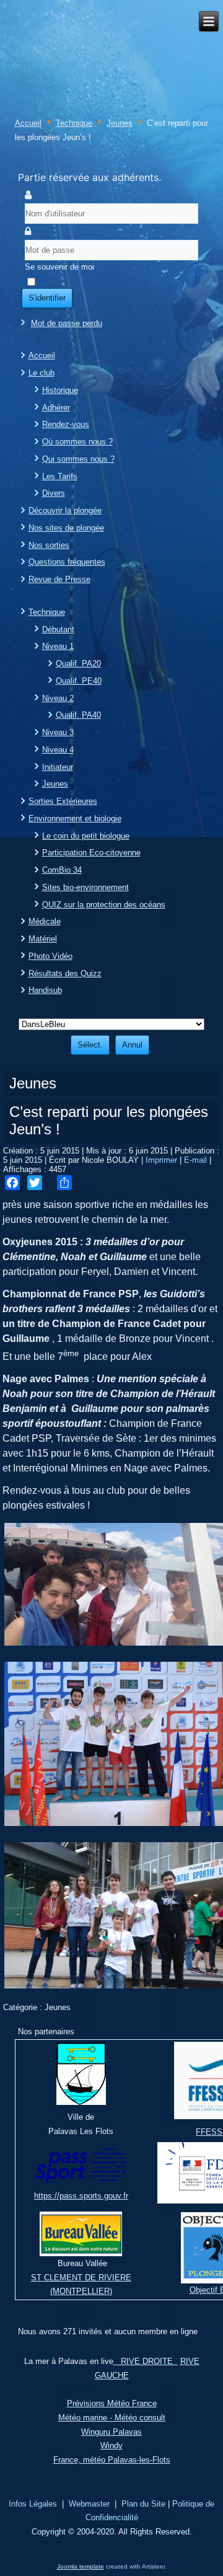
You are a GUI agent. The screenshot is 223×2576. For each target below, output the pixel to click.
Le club (42, 373)
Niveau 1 (58, 646)
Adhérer (56, 408)
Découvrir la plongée (65, 510)
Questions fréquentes (67, 562)
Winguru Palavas (111, 2432)
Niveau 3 (58, 732)
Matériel (43, 939)
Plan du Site (143, 2504)
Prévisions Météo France (112, 2403)
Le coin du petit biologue (86, 836)
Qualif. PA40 (78, 715)
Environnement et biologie (75, 818)
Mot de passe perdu (67, 323)
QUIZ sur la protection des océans (104, 905)
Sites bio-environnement (85, 887)
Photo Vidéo (50, 956)
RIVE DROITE (146, 2361)
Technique (74, 123)
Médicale (45, 921)
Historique (60, 390)
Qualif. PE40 (79, 681)
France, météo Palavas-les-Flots (112, 2460)
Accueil (28, 123)
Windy (111, 2446)
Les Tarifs (60, 476)
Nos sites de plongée (66, 528)
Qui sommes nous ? (78, 459)
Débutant (58, 629)
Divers (54, 493)
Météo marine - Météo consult (112, 2418)
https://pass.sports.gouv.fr (81, 2196)
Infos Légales (33, 2504)
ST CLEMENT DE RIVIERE (81, 2278)
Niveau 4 (58, 750)
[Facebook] (12, 1183)
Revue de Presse (59, 579)
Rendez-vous (66, 424)
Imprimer (163, 1160)
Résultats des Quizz (65, 973)
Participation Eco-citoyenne (91, 853)
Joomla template (81, 2566)
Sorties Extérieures (63, 801)
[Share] (64, 1183)
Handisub (45, 990)
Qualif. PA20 (78, 664)
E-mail (197, 1160)
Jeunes (120, 123)
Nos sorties (49, 545)
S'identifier (47, 298)
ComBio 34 (62, 870)
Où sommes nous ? (77, 442)
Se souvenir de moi (59, 267)
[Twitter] (35, 1183)
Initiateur (58, 767)
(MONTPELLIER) (81, 2291)
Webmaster (89, 2504)
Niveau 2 (58, 698)
